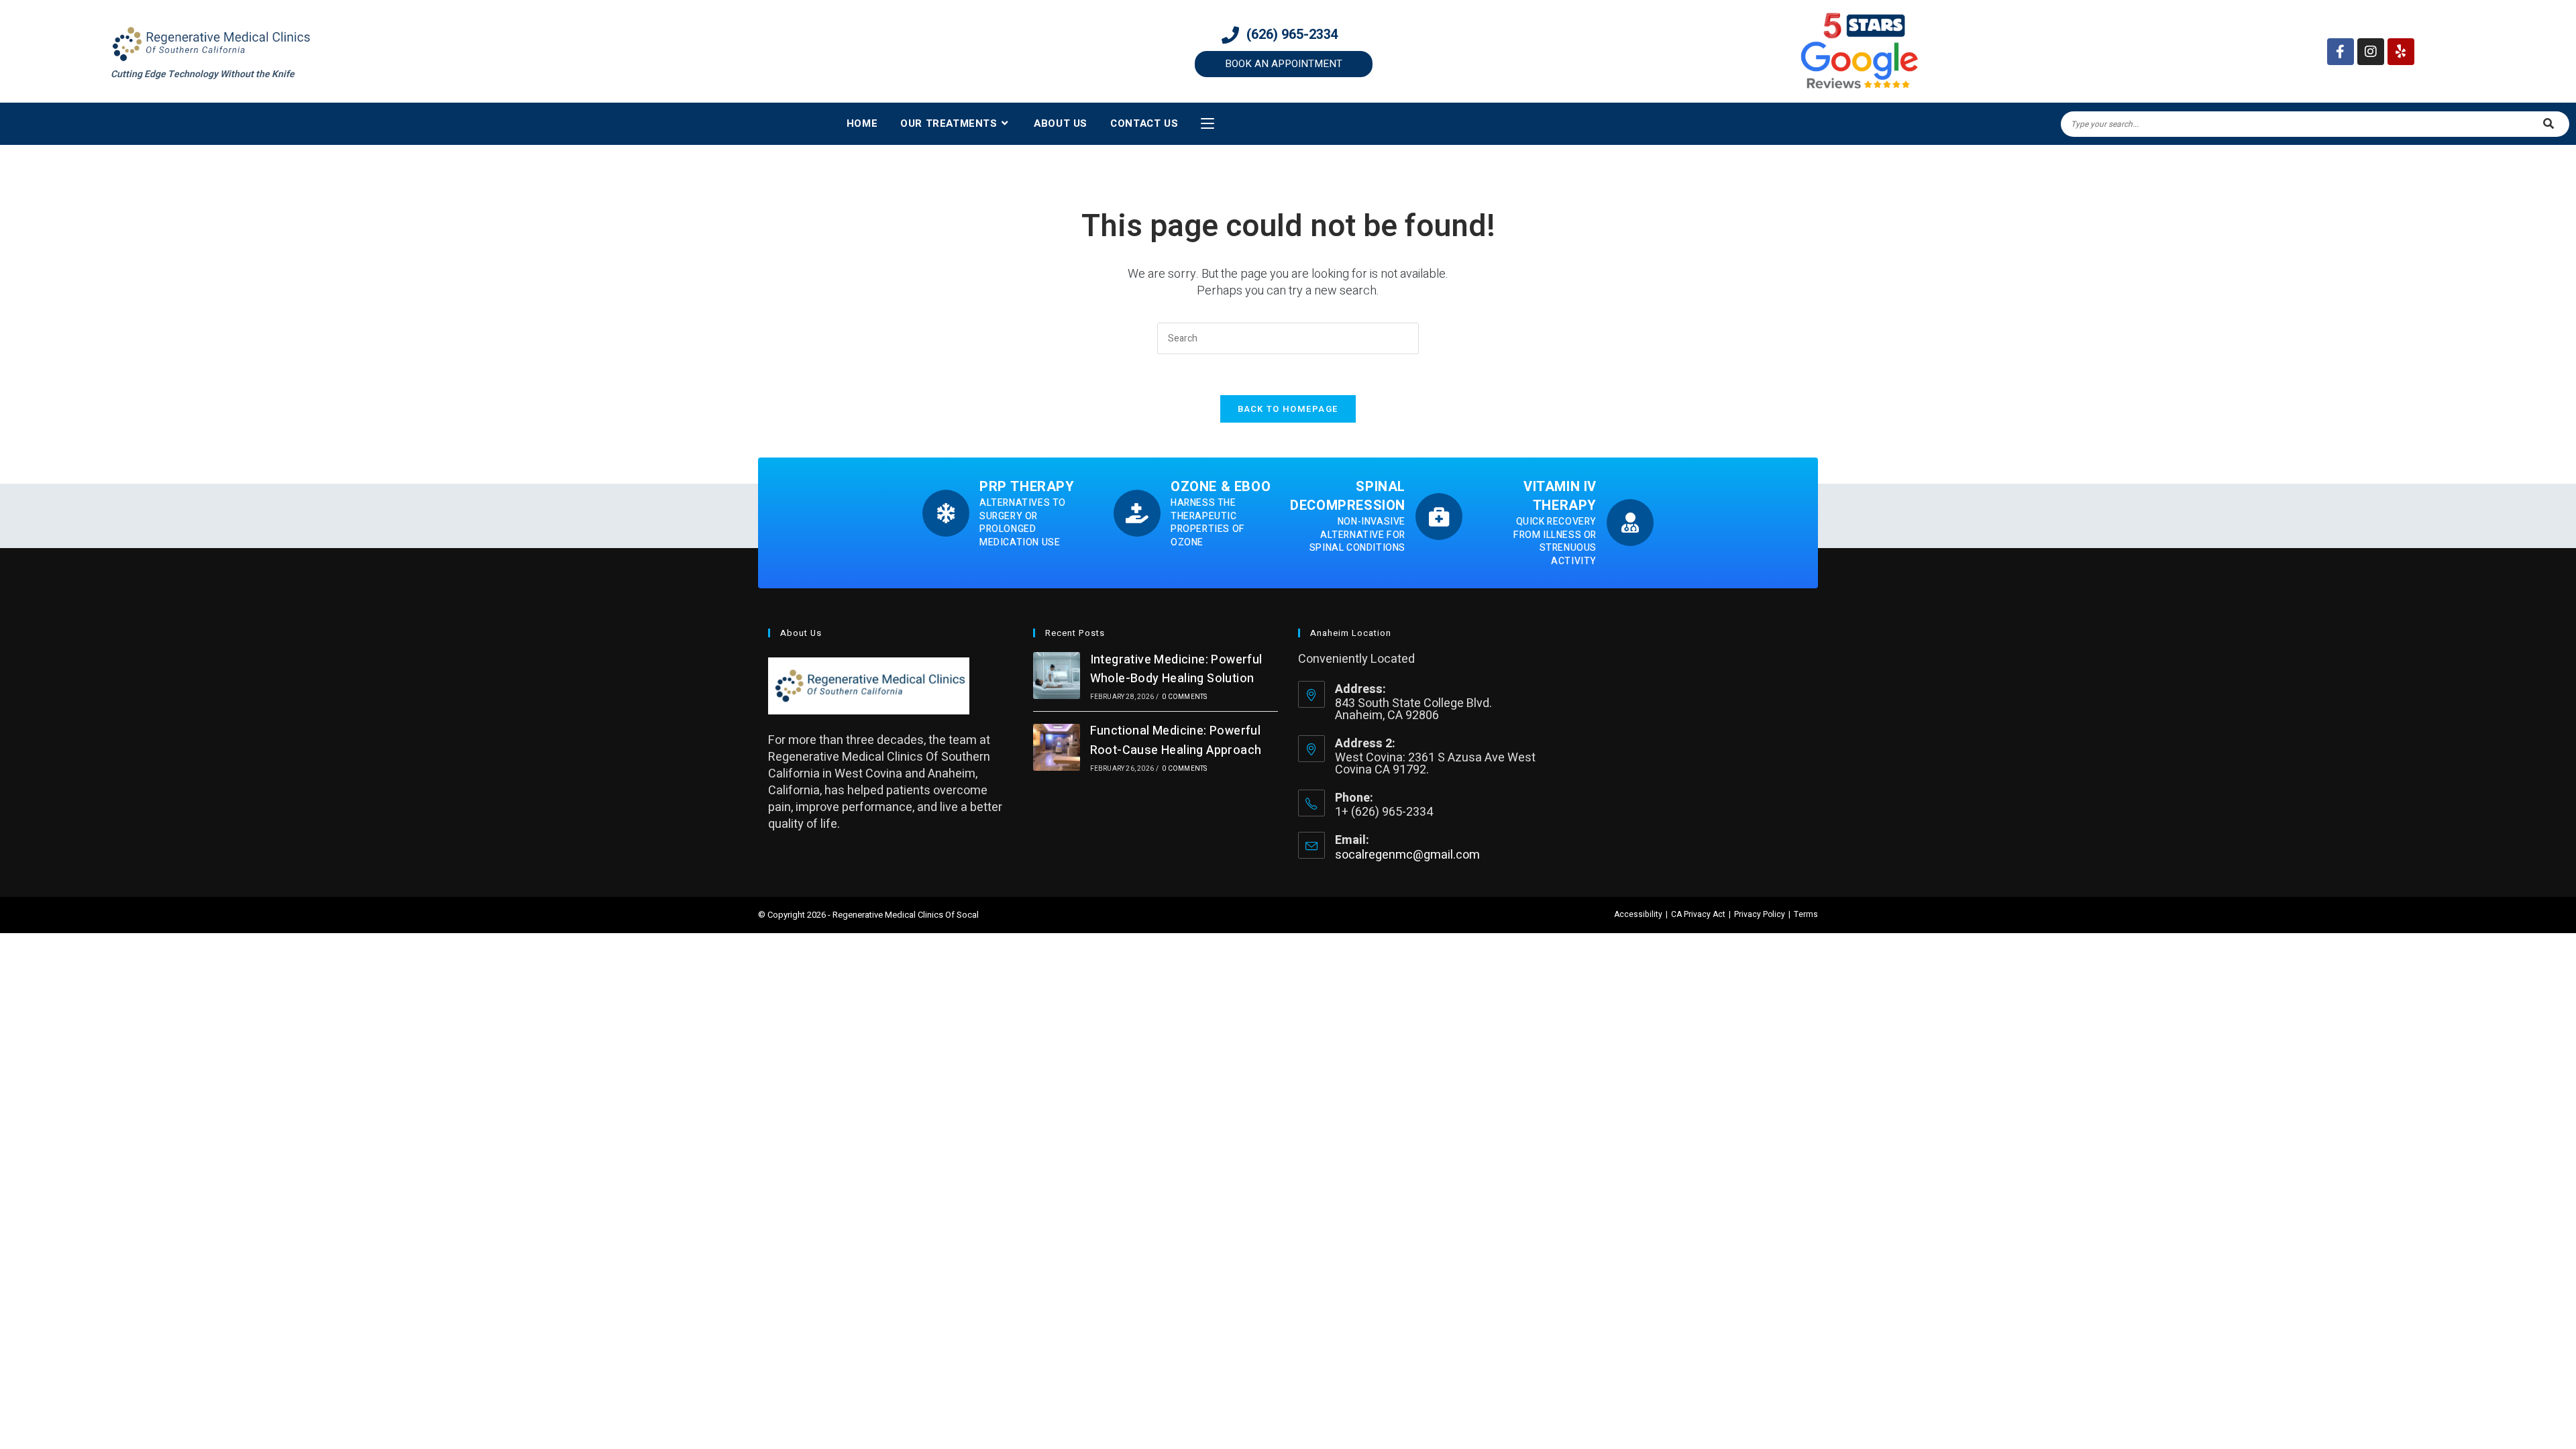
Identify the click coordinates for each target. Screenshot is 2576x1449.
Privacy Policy (1760, 914)
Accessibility (1638, 914)
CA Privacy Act (1698, 914)
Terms (1806, 914)
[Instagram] (2371, 52)
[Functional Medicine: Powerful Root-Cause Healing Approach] (1057, 747)
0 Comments (1184, 697)
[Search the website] (2315, 124)
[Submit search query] (2549, 124)
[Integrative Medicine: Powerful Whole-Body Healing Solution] (1057, 676)
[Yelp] (2401, 52)
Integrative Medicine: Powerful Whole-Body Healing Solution (1176, 669)
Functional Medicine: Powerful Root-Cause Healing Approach (1176, 741)
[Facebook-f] (2341, 52)
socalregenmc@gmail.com (1407, 855)
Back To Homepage (1288, 409)
